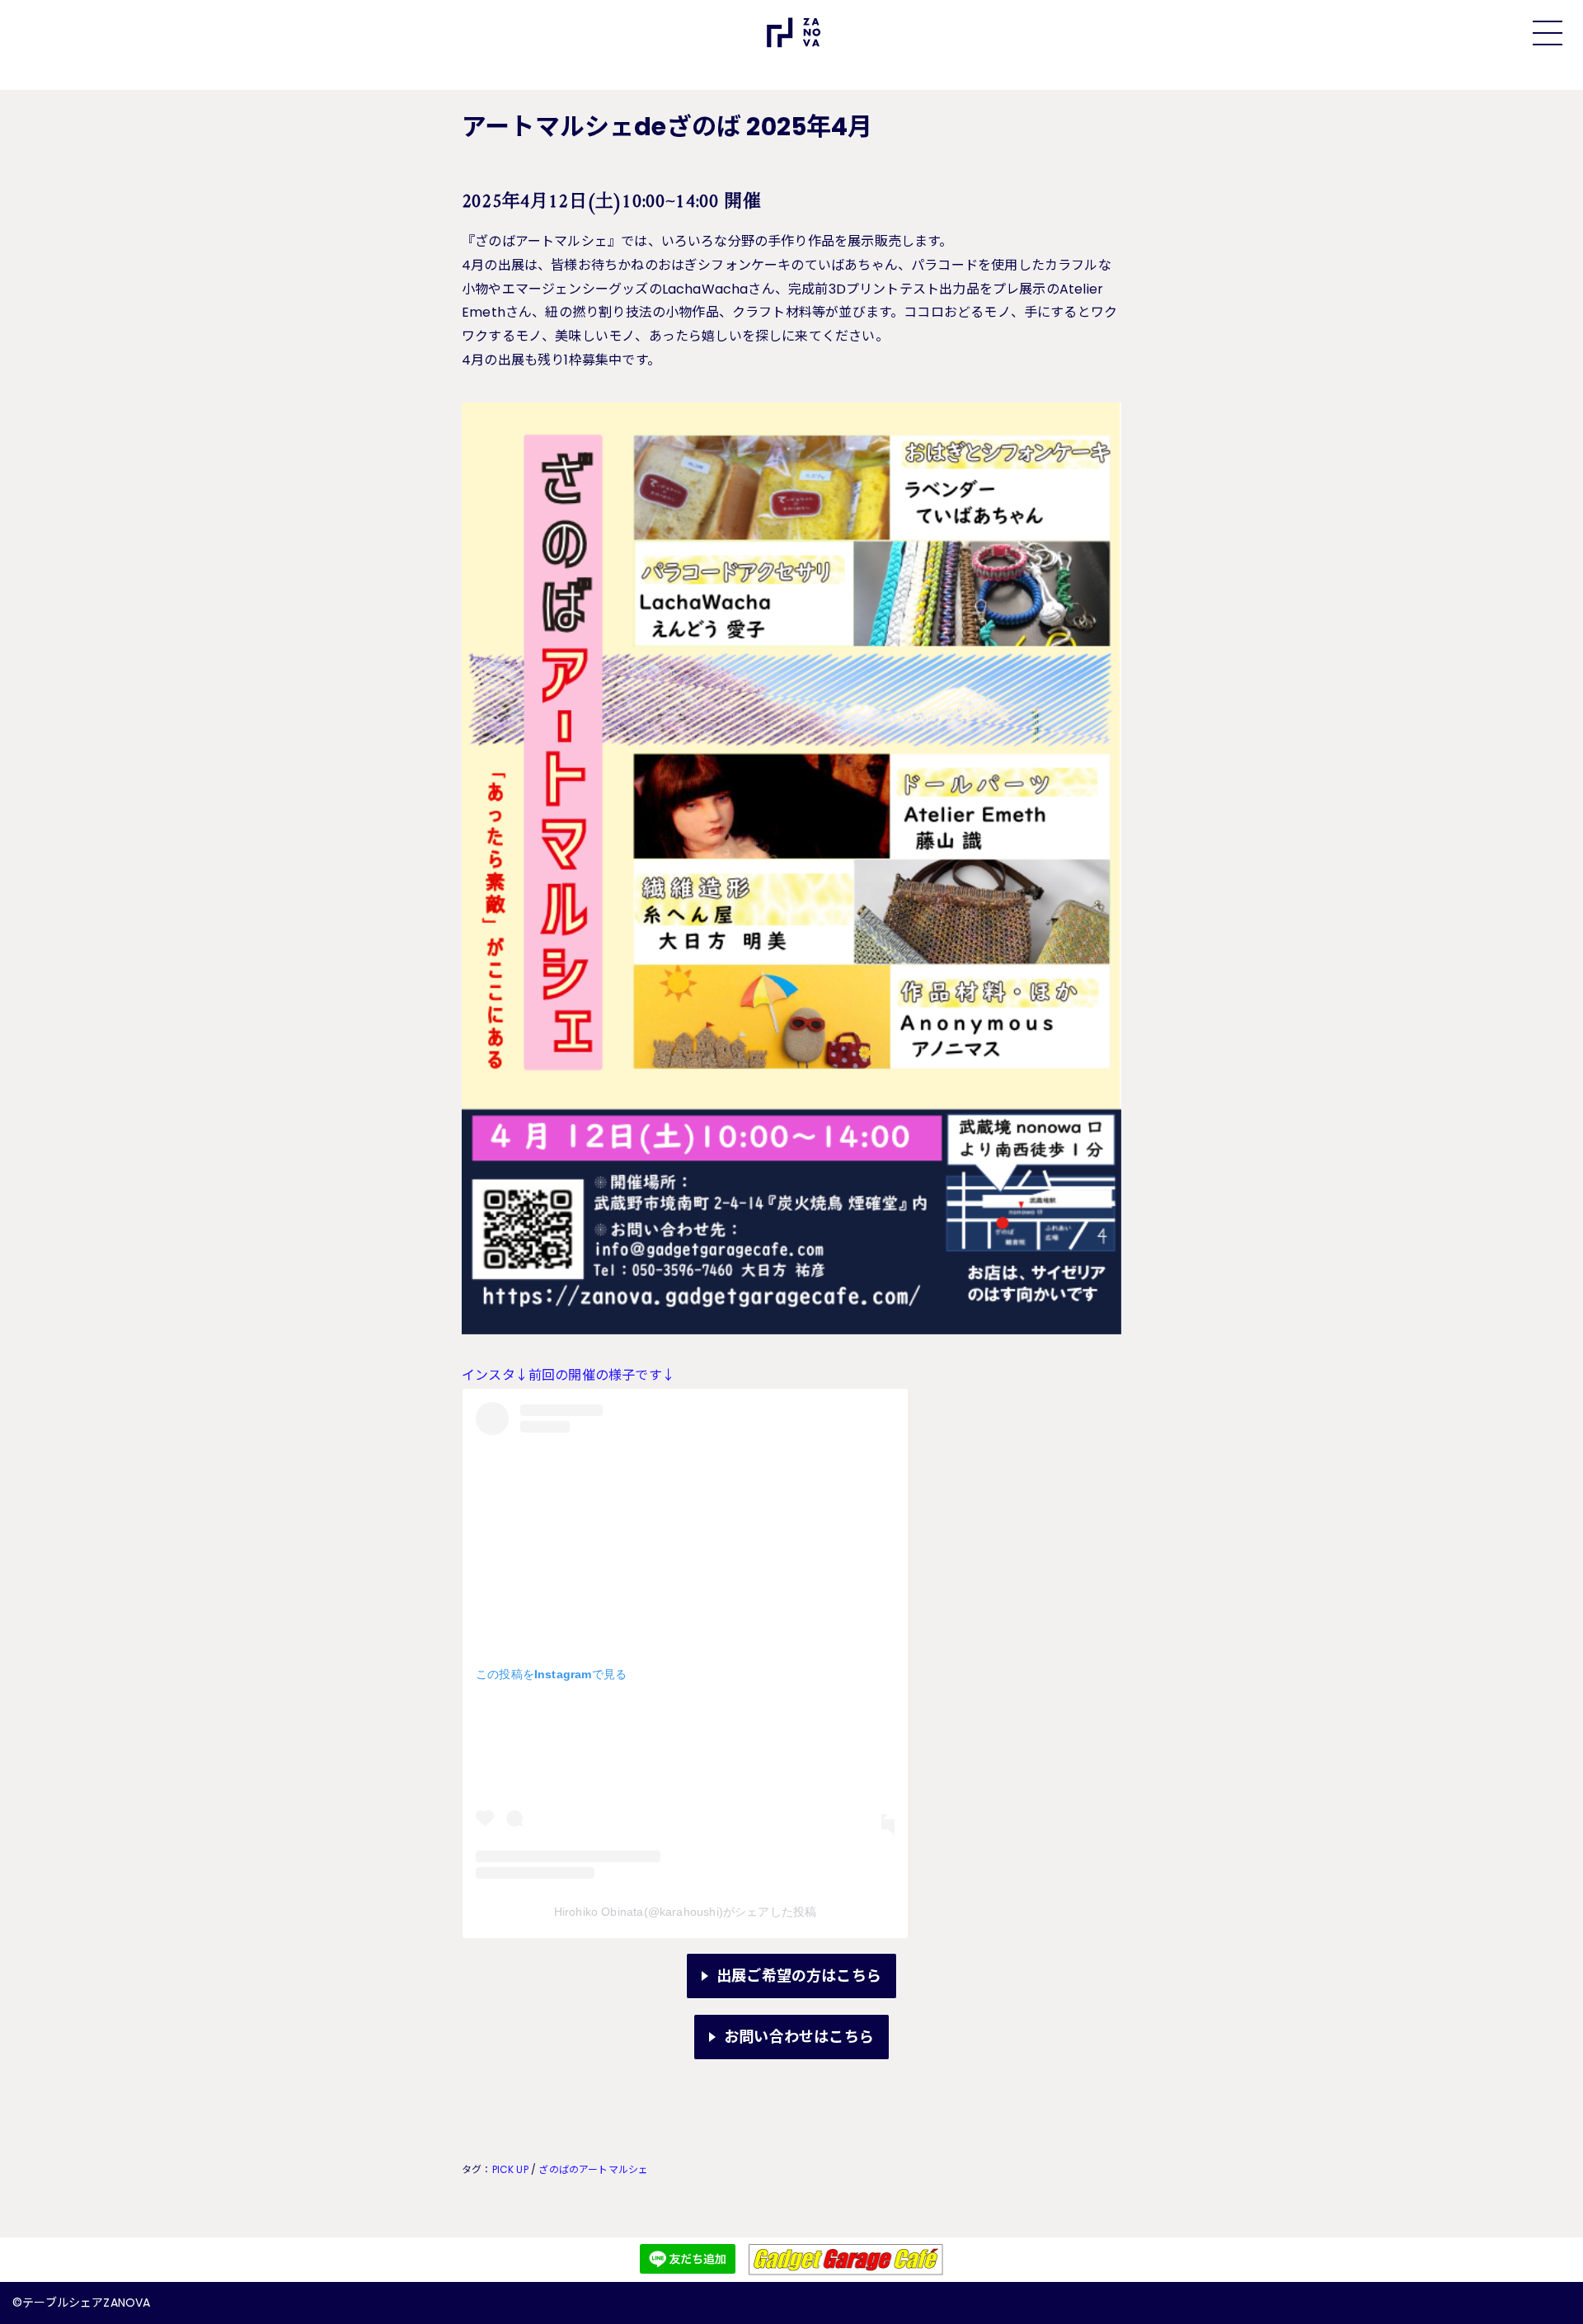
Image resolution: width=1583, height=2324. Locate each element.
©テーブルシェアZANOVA (82, 2303)
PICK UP (510, 2169)
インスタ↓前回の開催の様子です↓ (568, 1375)
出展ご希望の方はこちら (799, 1976)
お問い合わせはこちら (799, 2037)
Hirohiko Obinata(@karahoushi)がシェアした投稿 (686, 1912)
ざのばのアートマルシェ (593, 2169)
